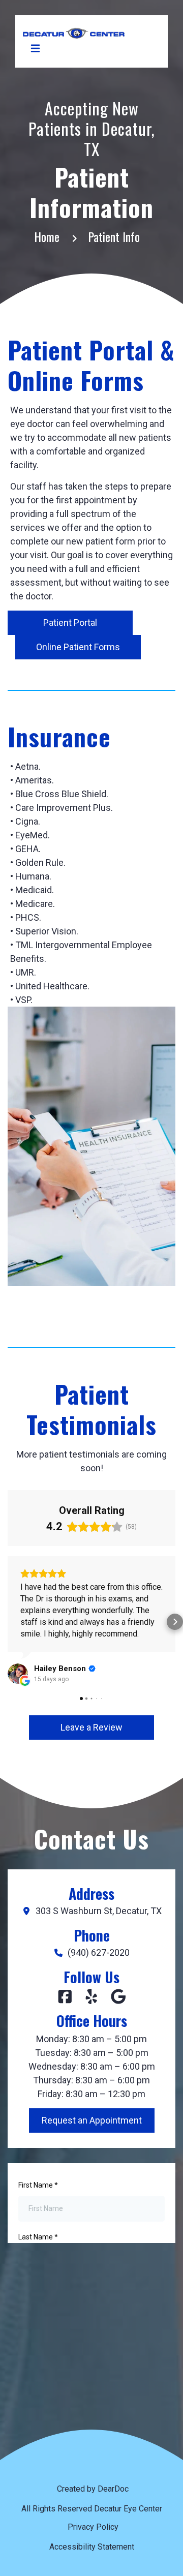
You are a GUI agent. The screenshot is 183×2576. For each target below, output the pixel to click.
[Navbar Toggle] (35, 48)
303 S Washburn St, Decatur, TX (99, 1911)
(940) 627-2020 (99, 1953)
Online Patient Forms (78, 647)
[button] (8, 1622)
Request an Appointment (92, 2120)
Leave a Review (91, 1727)
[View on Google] (18, 1674)
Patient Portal (70, 623)
